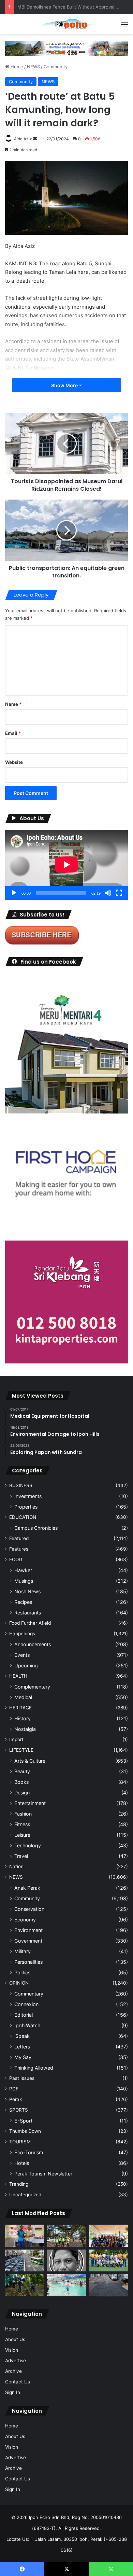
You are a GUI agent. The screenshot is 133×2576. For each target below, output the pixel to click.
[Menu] (124, 27)
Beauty (22, 1771)
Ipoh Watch (27, 2025)
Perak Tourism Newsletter (43, 2174)
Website (14, 762)
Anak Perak (27, 1888)
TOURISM (20, 2142)
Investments (28, 1496)
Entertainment (30, 1803)
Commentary (29, 1994)
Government (28, 1941)
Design (22, 1793)
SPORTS (19, 2110)
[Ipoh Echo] (66, 24)
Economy (25, 1920)
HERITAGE (20, 1708)
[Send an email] (35, 139)
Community (56, 67)
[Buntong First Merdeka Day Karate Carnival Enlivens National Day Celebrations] (25, 2236)
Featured (19, 1538)
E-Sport (23, 2121)
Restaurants (28, 1613)
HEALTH (18, 1676)
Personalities (28, 1962)
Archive (13, 2371)
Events (22, 1655)
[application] (66, 865)
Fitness (22, 1824)
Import (16, 1739)
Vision (12, 2350)
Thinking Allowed (34, 2068)
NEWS (33, 67)
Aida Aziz (23, 139)
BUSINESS (21, 1485)
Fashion (23, 1814)
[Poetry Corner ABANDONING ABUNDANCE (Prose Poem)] (67, 2261)
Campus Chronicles (36, 1528)
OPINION (19, 1983)
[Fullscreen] (119, 893)
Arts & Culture (30, 1761)
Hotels (22, 2163)
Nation (16, 1866)
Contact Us (18, 2382)
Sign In (13, 2392)
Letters (22, 2047)
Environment (28, 1930)
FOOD (16, 1559)
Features (19, 1549)
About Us (15, 2339)
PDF (14, 2089)
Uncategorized (25, 2195)
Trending (19, 2184)
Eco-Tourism (29, 2152)
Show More (65, 385)
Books (21, 1782)
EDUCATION (23, 1517)
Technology (28, 1845)
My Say (23, 2057)
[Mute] (108, 893)
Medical (23, 1697)
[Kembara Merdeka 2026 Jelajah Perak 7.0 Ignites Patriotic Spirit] (108, 2236)
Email (13, 733)
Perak (16, 2099)
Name (13, 704)
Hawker (23, 1570)
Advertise (16, 2361)
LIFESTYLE (21, 1750)
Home (16, 67)
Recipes (23, 1602)
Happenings (22, 1634)
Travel (21, 1856)
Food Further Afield (30, 1623)
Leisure (22, 1835)
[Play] (14, 893)
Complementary (32, 1687)
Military (23, 1951)
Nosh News (27, 1591)
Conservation (29, 1909)
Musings (24, 1581)
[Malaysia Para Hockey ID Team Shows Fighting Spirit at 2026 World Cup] (108, 2261)
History (23, 1718)
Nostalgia (25, 1729)
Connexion (26, 2004)
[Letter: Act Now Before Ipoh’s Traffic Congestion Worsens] (25, 2261)
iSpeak (22, 2036)
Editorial (24, 2015)
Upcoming (26, 1665)
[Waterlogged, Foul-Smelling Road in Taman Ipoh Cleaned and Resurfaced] (108, 2285)
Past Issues (22, 2078)
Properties (26, 1507)
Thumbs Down (25, 2131)
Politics (22, 1972)
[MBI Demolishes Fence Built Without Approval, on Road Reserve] (25, 2285)
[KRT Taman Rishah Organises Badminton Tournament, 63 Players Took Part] (67, 2285)
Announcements (33, 1644)
